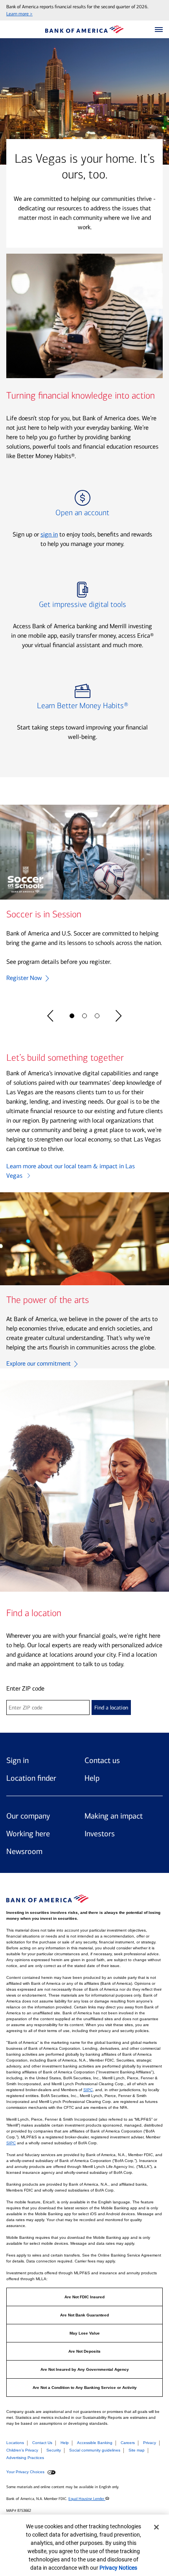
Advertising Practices (25, 2458)
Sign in (17, 1760)
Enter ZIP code (25, 1688)
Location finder (31, 1778)
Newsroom (24, 1851)
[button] (159, 30)
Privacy (150, 2443)
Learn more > (19, 14)
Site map (137, 2450)
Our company (28, 1816)
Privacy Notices (118, 2568)
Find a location (111, 1708)
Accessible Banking (95, 2443)
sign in (49, 534)
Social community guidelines (95, 2450)
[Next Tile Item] (119, 1016)
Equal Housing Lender (87, 2499)
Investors (100, 1834)
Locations (15, 2443)
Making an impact (114, 1816)
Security (54, 2450)
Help (92, 1778)
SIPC (88, 2090)
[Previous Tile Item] (50, 1016)
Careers (128, 2443)
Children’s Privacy (22, 2450)
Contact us (102, 1760)
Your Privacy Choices (26, 2472)
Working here (28, 1834)
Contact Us (42, 2443)
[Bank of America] (84, 29)
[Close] (156, 2527)
